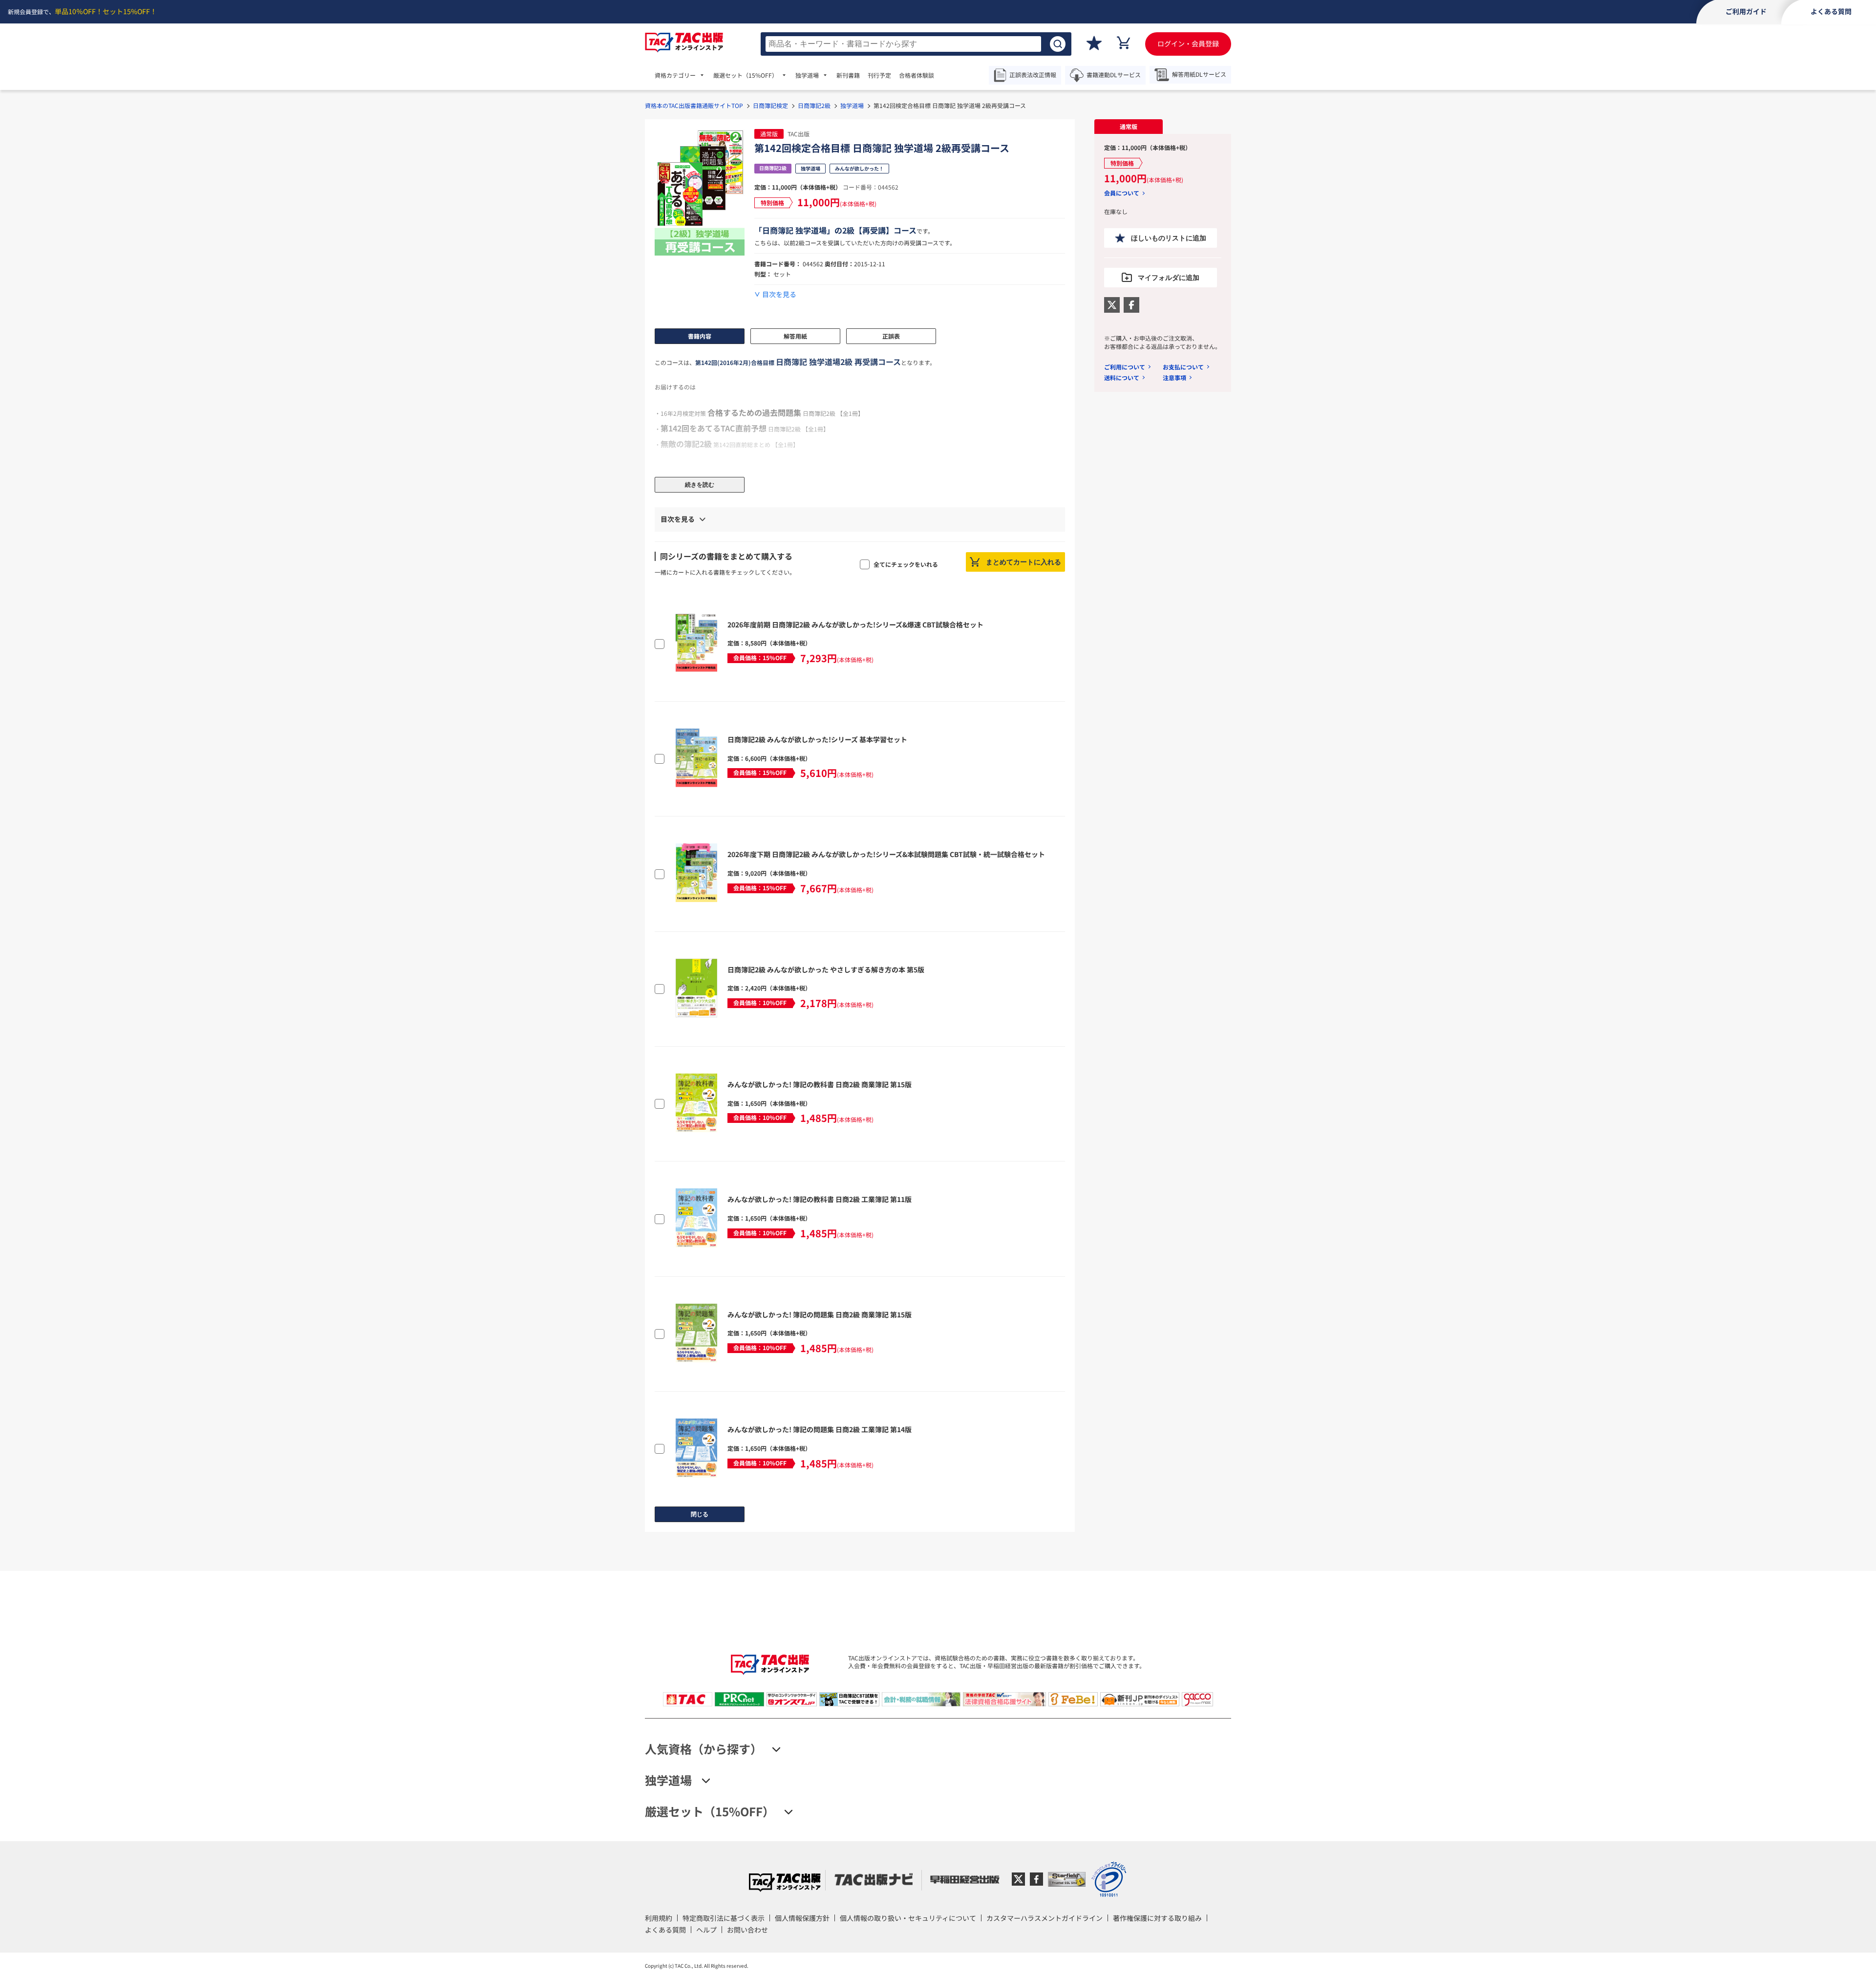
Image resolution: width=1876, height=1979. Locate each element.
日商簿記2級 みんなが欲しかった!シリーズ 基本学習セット (817, 739)
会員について (1122, 193)
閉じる (700, 1514)
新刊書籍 (848, 75)
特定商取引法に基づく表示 (724, 1918)
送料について (1122, 377)
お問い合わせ (747, 1930)
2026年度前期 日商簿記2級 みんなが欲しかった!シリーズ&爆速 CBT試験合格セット (855, 624)
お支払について (1183, 367)
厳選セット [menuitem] (746, 75)
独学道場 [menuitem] (807, 75)
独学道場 (852, 105)
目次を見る (779, 294)
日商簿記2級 (814, 105)
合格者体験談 (917, 75)
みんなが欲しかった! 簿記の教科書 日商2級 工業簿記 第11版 (820, 1199)
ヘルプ (706, 1930)
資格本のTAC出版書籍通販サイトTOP (694, 105)
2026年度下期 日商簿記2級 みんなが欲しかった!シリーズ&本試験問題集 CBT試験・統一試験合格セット (886, 854)
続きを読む (700, 485)
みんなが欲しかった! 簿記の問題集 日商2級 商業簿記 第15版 (820, 1314)
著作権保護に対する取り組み (1157, 1918)
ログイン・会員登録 (1188, 43)
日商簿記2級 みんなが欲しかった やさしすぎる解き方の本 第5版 (826, 969)
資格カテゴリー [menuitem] (675, 75)
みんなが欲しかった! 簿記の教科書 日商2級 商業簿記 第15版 (820, 1084)
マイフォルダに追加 (1169, 278)
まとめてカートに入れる (1023, 562)
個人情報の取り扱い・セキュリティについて (908, 1918)
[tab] (1129, 127)
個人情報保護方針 (802, 1918)
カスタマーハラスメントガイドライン (1045, 1918)
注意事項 (1174, 377)
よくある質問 (665, 1930)
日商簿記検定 (770, 105)
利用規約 (659, 1918)
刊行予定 (879, 75)
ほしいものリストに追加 (1169, 238)
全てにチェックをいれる (906, 564)
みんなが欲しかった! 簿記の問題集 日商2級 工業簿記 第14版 (820, 1429)
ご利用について (1125, 367)
